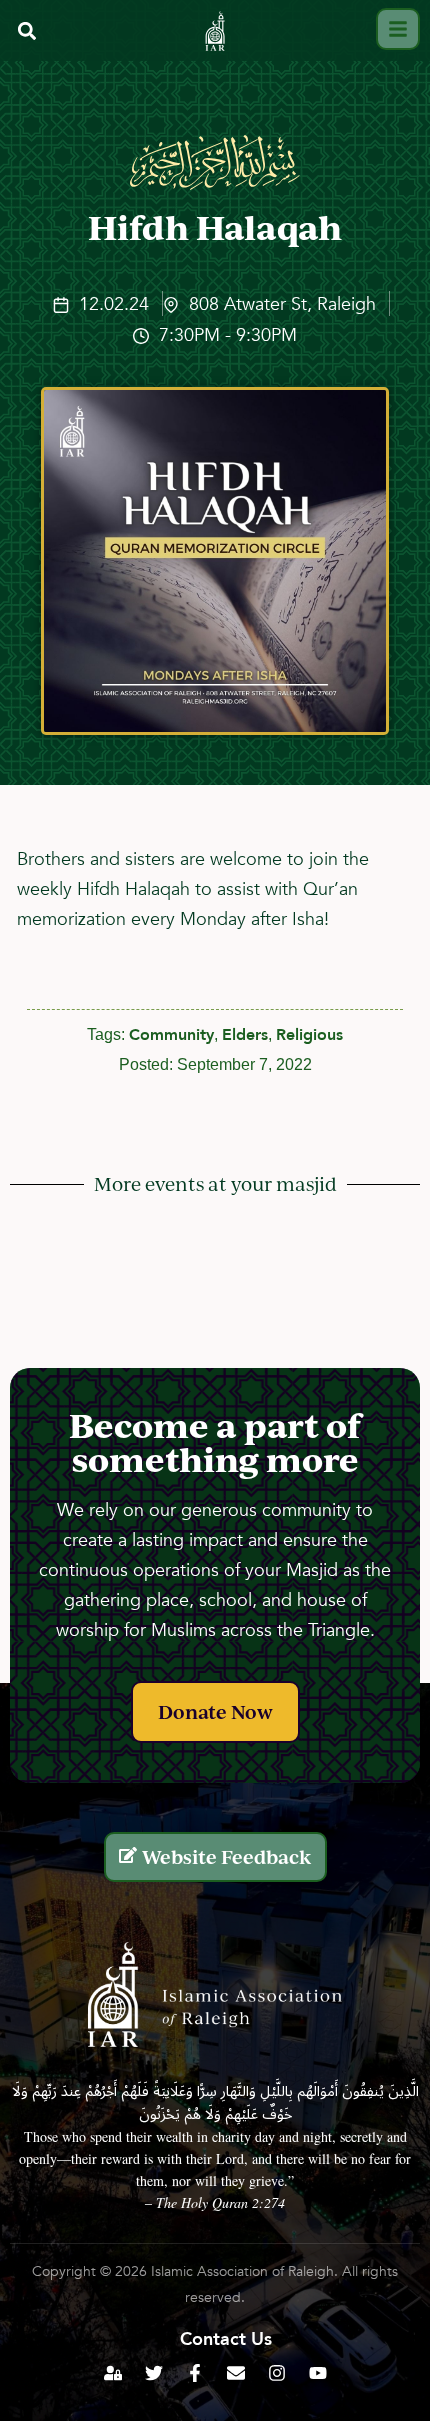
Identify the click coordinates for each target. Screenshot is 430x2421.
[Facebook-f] (195, 2373)
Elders (245, 1035)
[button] (26, 31)
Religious (309, 1035)
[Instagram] (277, 2373)
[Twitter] (154, 2373)
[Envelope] (236, 2373)
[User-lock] (113, 2373)
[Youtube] (318, 2373)
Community (171, 1035)
